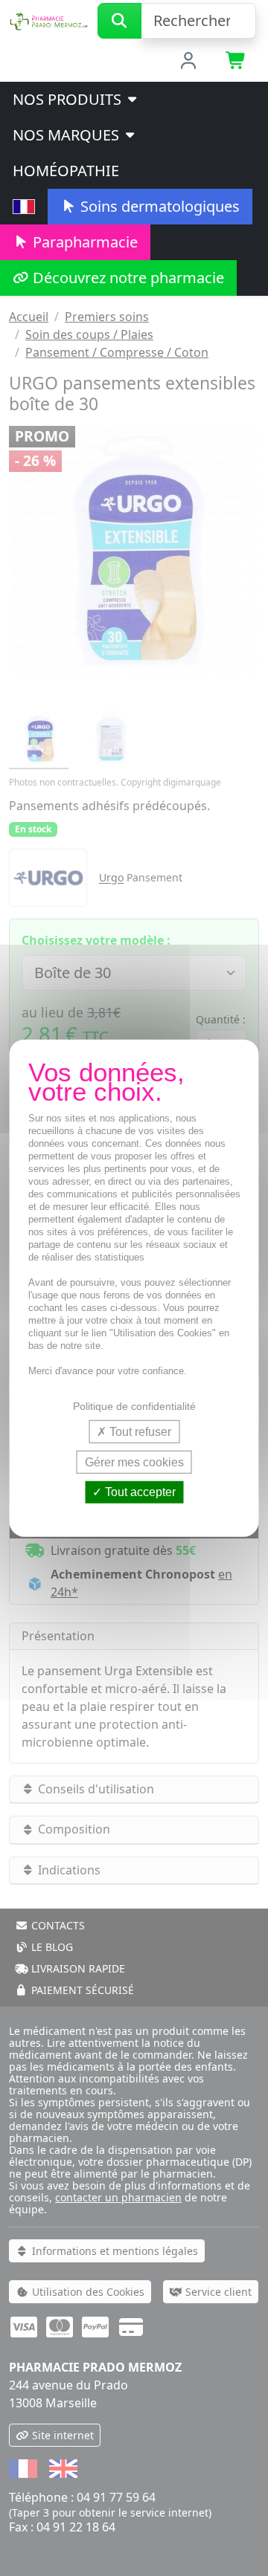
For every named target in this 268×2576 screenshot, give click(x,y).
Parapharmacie (83, 242)
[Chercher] (119, 21)
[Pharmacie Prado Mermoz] (49, 19)
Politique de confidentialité (134, 1406)
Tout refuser (139, 1432)
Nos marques (68, 135)
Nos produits (69, 99)
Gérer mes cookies (134, 1462)
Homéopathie (66, 171)
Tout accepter (139, 1492)
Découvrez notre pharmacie (127, 278)
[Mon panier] (236, 62)
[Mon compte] (189, 62)
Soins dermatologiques (158, 206)
